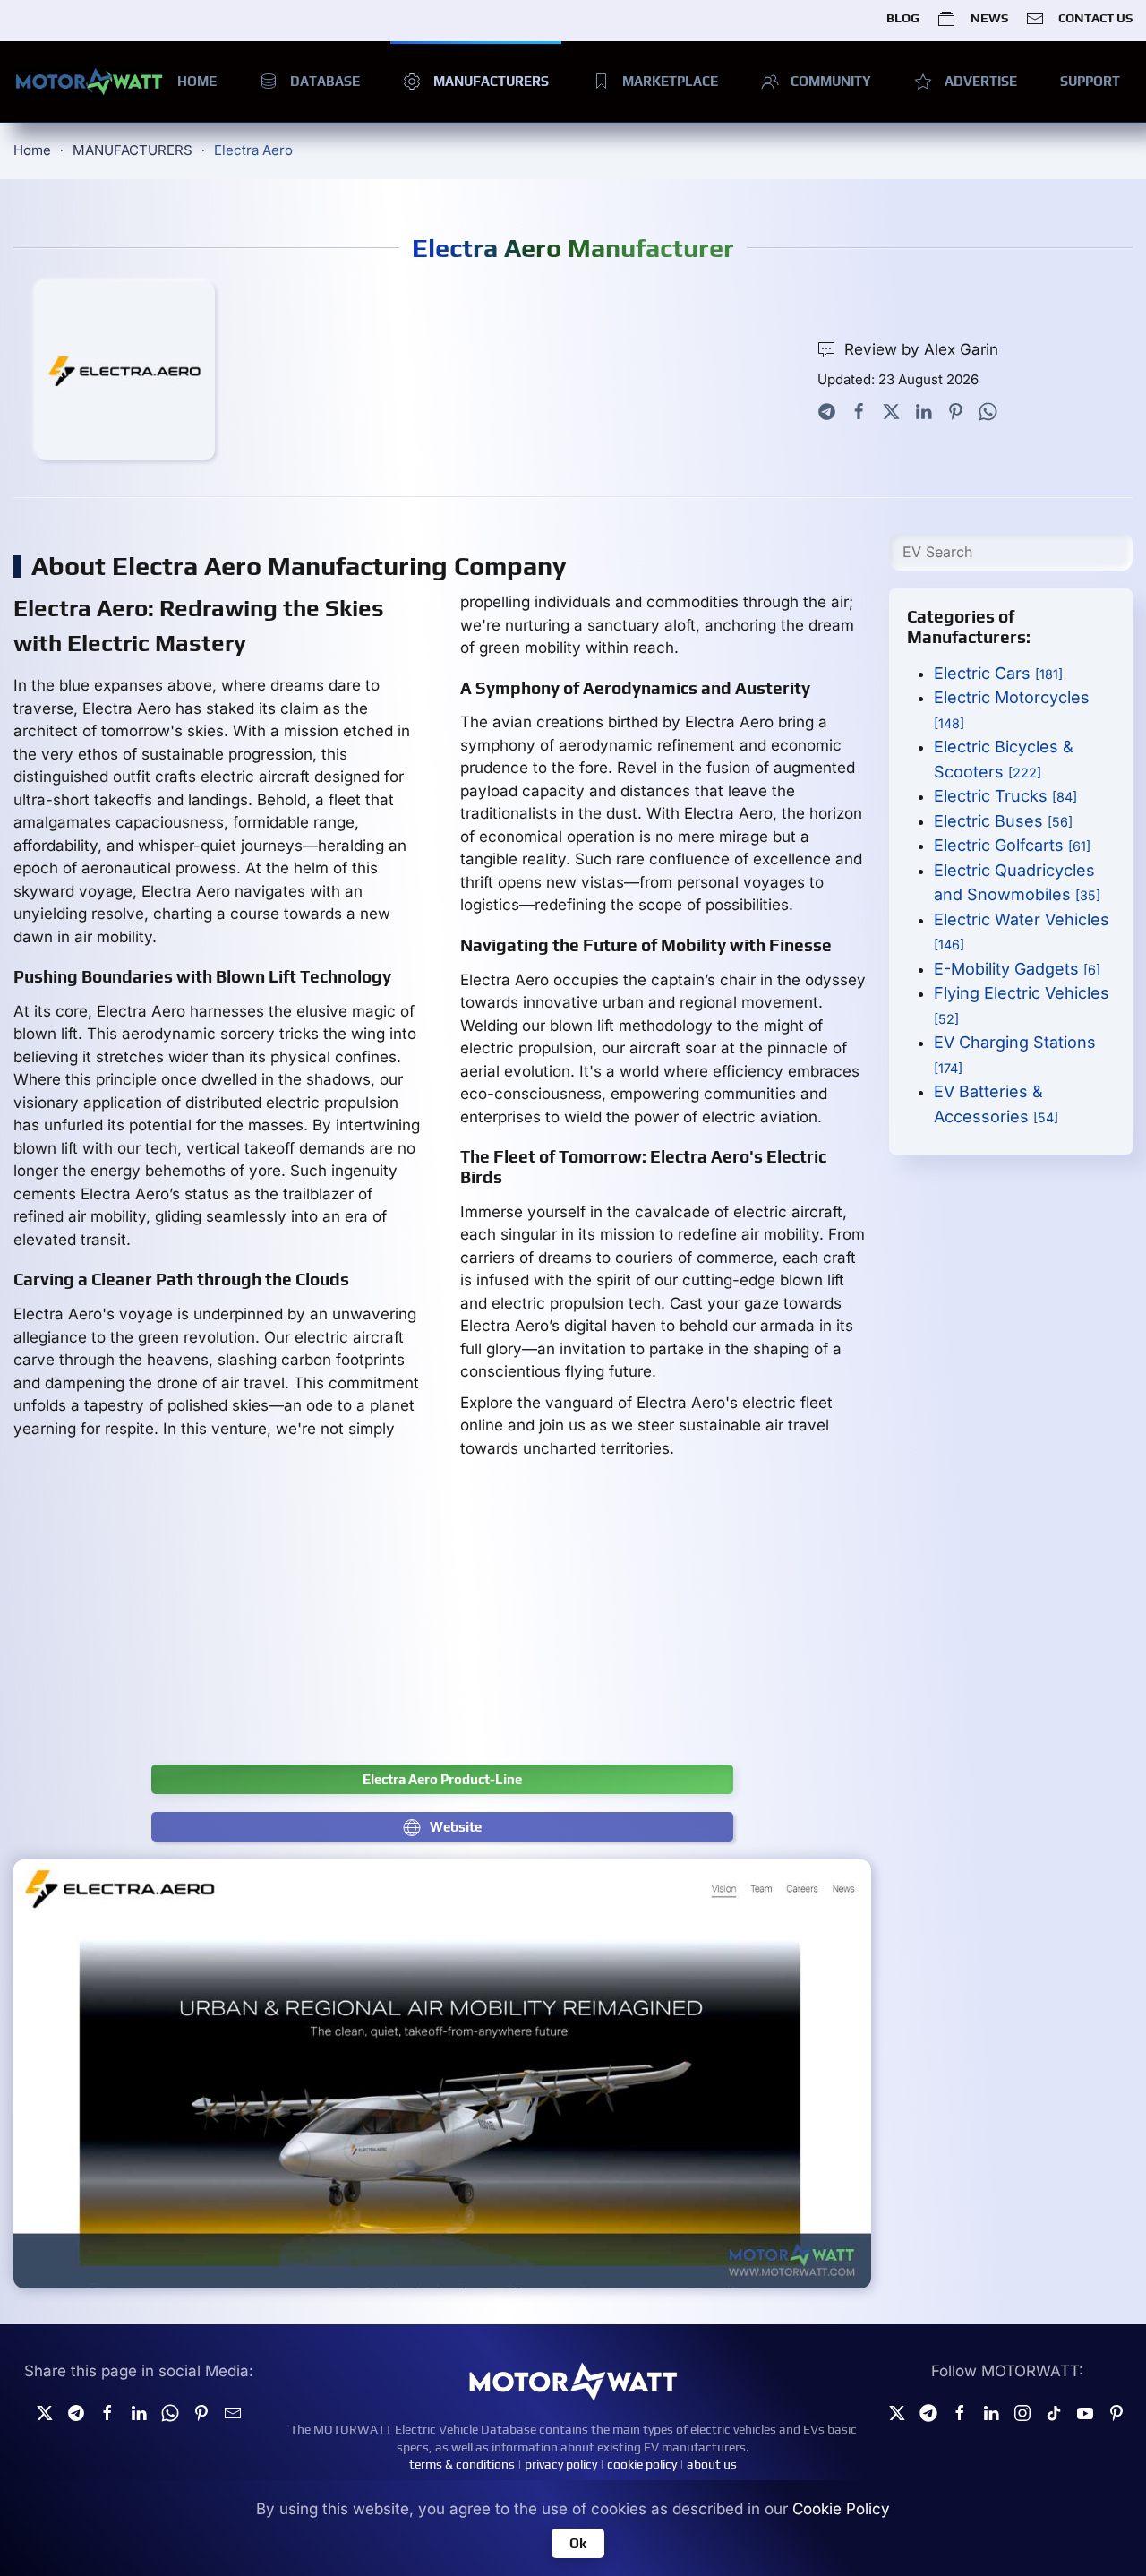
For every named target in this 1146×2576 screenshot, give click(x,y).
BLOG (903, 18)
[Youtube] (1085, 2412)
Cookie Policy (841, 2509)
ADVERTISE (981, 81)
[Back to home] (89, 82)
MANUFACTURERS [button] (491, 81)
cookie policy (642, 2464)
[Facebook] (859, 410)
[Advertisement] (442, 1621)
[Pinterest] (956, 410)
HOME (197, 81)
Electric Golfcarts (1012, 845)
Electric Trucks (1005, 796)
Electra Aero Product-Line (442, 1779)
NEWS (989, 18)
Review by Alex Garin (921, 349)
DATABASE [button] (325, 81)
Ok (578, 2543)
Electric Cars (998, 673)
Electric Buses (1003, 821)
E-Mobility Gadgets (1017, 969)
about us (712, 2464)
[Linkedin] (139, 2412)
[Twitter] (891, 410)
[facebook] (107, 2412)
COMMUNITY (831, 81)
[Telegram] (827, 410)
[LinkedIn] (924, 410)
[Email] (233, 2412)
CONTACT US (1095, 18)
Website (456, 1827)
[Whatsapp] (988, 410)
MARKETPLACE (670, 81)
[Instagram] (1022, 2412)
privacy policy (561, 2464)
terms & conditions (462, 2464)
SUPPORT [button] (1090, 81)
